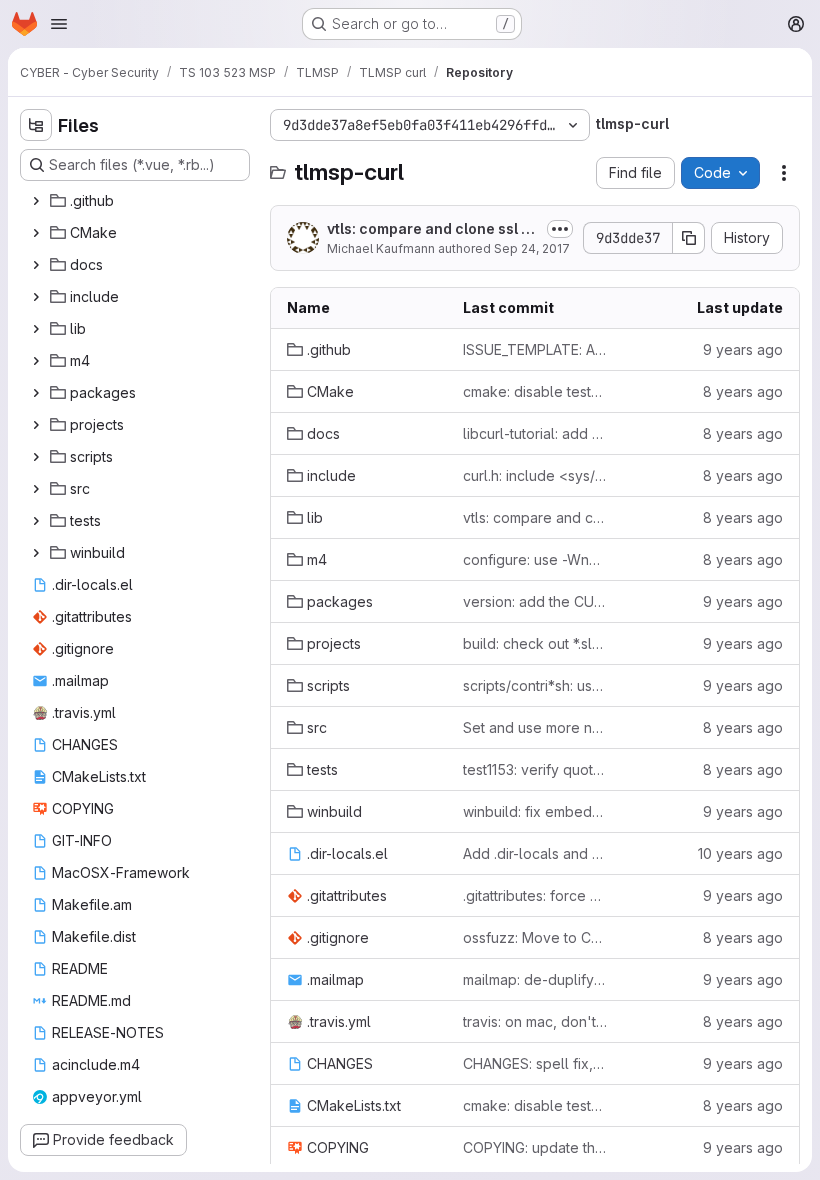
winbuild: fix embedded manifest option (535, 811)
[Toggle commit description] (560, 229)
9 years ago (743, 349)
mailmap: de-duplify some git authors (535, 979)
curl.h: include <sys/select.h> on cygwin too (535, 475)
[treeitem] (137, 201)
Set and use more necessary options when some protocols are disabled (535, 727)
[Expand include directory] (36, 297)
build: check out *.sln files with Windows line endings (535, 643)
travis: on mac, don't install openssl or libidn (535, 1021)
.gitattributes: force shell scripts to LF (535, 895)
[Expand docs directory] (36, 265)
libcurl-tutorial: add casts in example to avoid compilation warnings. (535, 433)
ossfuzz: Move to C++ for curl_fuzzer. (535, 937)
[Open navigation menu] (59, 24)
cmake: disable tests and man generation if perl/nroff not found (535, 391)
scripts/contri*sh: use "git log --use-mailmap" (535, 685)
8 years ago (743, 391)
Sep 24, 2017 (532, 248)
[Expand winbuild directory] (36, 553)
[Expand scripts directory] (36, 457)
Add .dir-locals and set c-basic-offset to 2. (535, 853)
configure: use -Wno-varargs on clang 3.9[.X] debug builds (535, 559)
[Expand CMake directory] (36, 233)
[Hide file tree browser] (36, 125)
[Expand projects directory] (36, 425)
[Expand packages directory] (36, 393)
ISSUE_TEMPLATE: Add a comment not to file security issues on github (535, 349)
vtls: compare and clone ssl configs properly (433, 229)
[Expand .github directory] (36, 201)
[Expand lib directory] (36, 329)
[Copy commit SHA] (689, 238)
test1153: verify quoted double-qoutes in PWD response (535, 769)
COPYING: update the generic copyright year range (535, 1147)
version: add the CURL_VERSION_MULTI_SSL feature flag (535, 601)
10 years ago (740, 853)
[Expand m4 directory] (36, 361)
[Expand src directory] (36, 489)
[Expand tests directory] (36, 521)
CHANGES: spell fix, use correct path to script (535, 1063)
